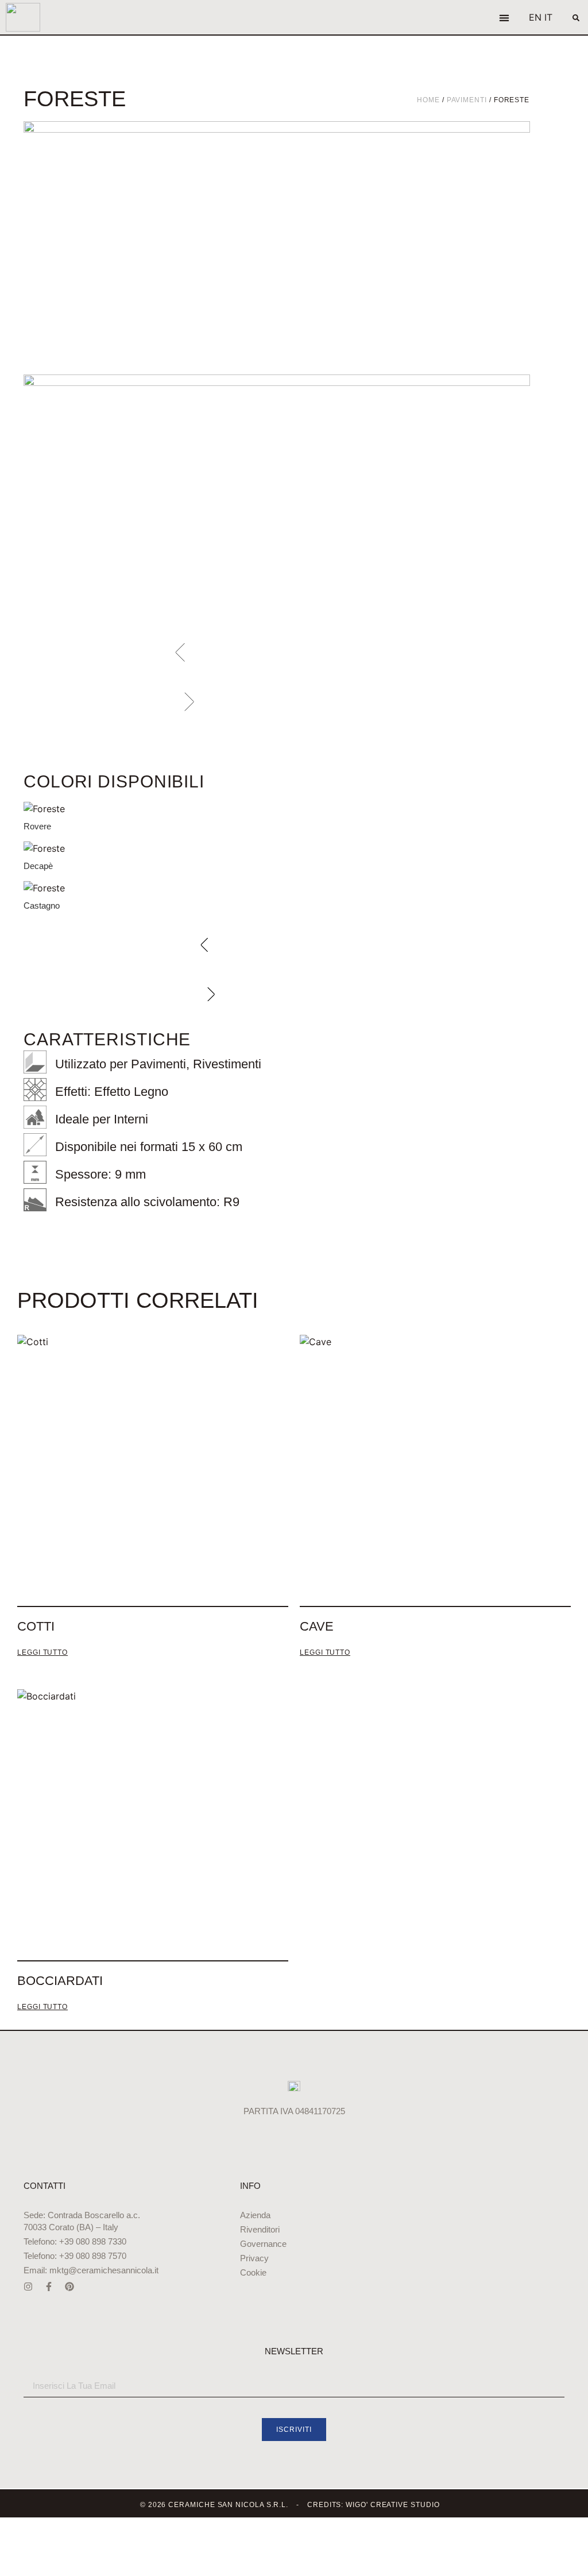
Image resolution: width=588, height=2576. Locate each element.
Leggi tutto (42, 1653)
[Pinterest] (69, 2287)
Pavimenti (467, 100)
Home (428, 100)
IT (548, 17)
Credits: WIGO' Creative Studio (374, 2505)
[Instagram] (28, 2287)
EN (535, 17)
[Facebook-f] (49, 2287)
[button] (504, 18)
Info (250, 2186)
